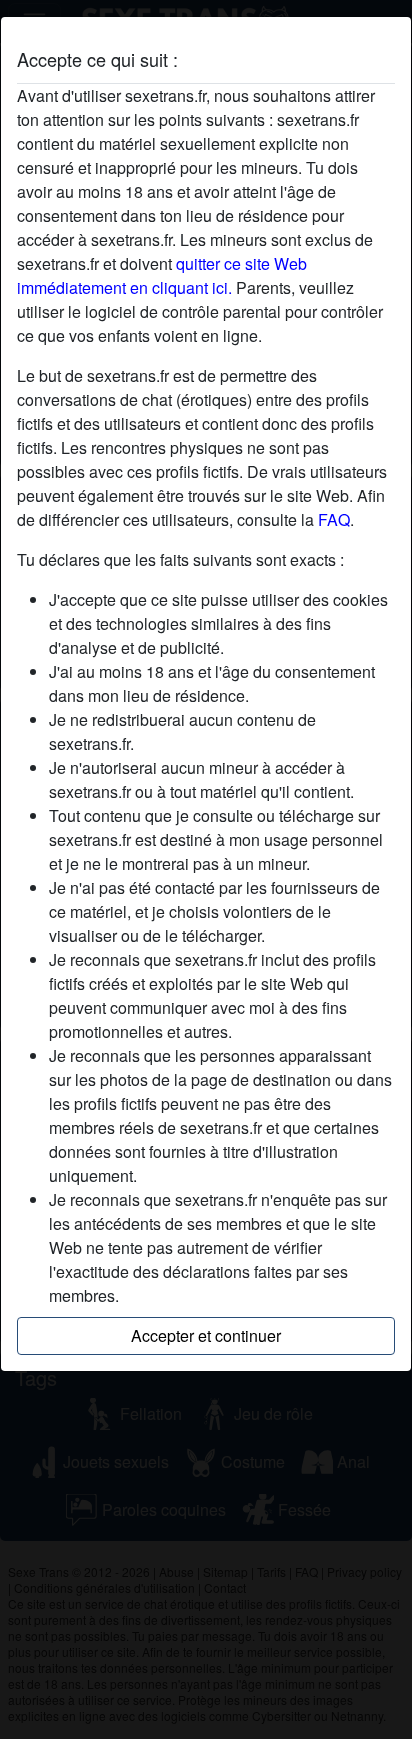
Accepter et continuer (206, 1335)
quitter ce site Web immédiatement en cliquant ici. (162, 275)
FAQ (334, 519)
